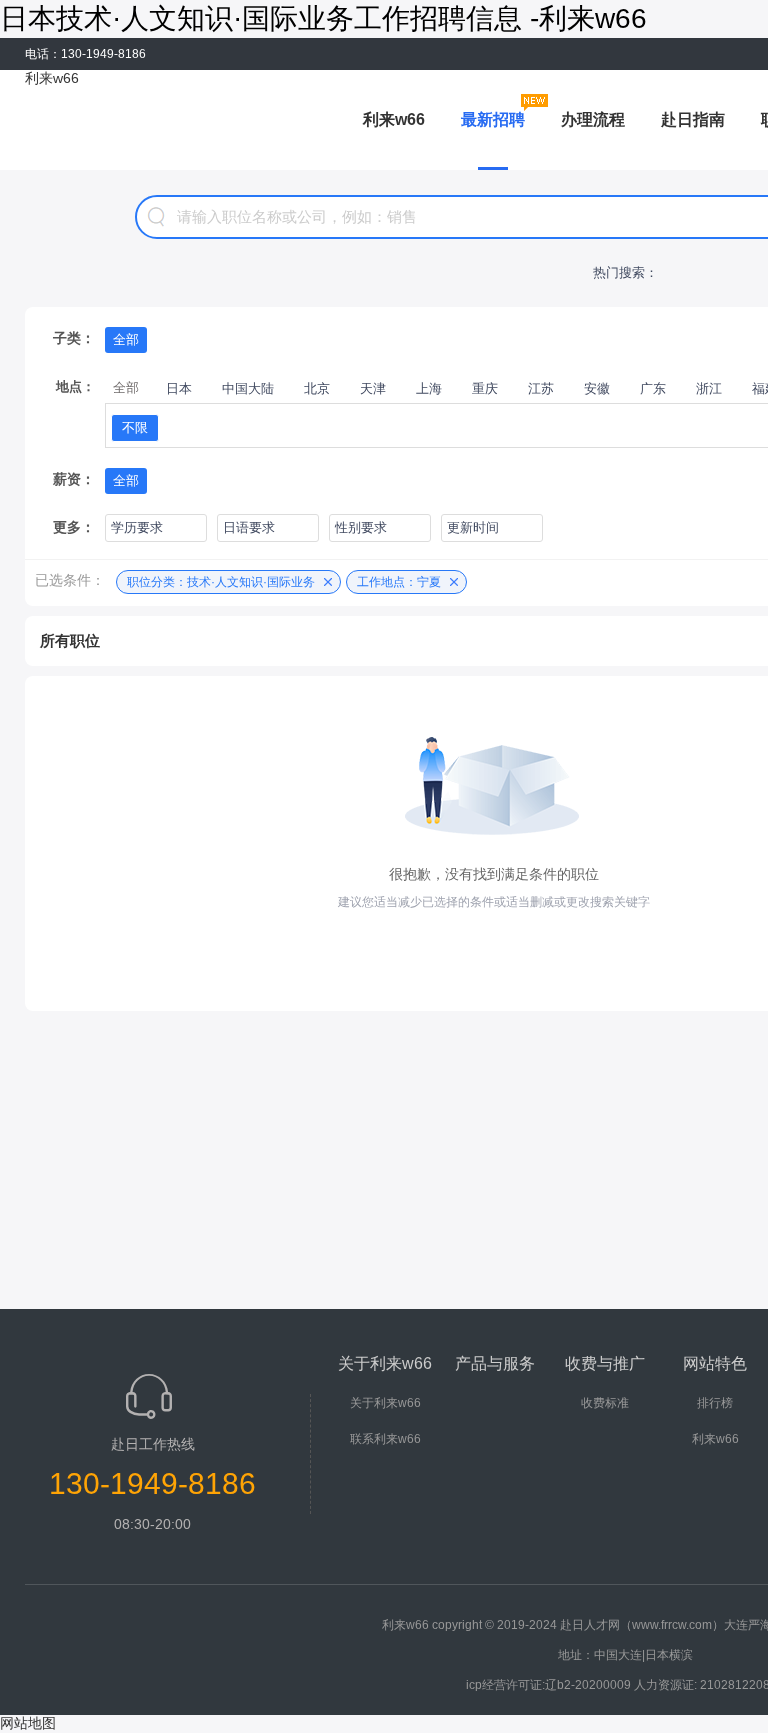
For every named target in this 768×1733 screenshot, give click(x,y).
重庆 (485, 388)
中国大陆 (248, 388)
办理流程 (593, 119)
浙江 (709, 388)
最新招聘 (493, 119)
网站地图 (28, 1723)
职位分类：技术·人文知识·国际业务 (221, 582)
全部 (126, 339)
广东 (653, 388)
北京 (317, 388)
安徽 (597, 388)
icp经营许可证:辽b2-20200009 (548, 1685)
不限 (135, 427)
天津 (373, 388)
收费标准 (605, 1403)
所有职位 (70, 640)
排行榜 (715, 1403)
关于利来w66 (385, 1403)
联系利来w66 (385, 1439)
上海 (429, 388)
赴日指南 (693, 119)
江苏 (541, 388)
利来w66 (52, 78)
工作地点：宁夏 (399, 582)
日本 (179, 388)
